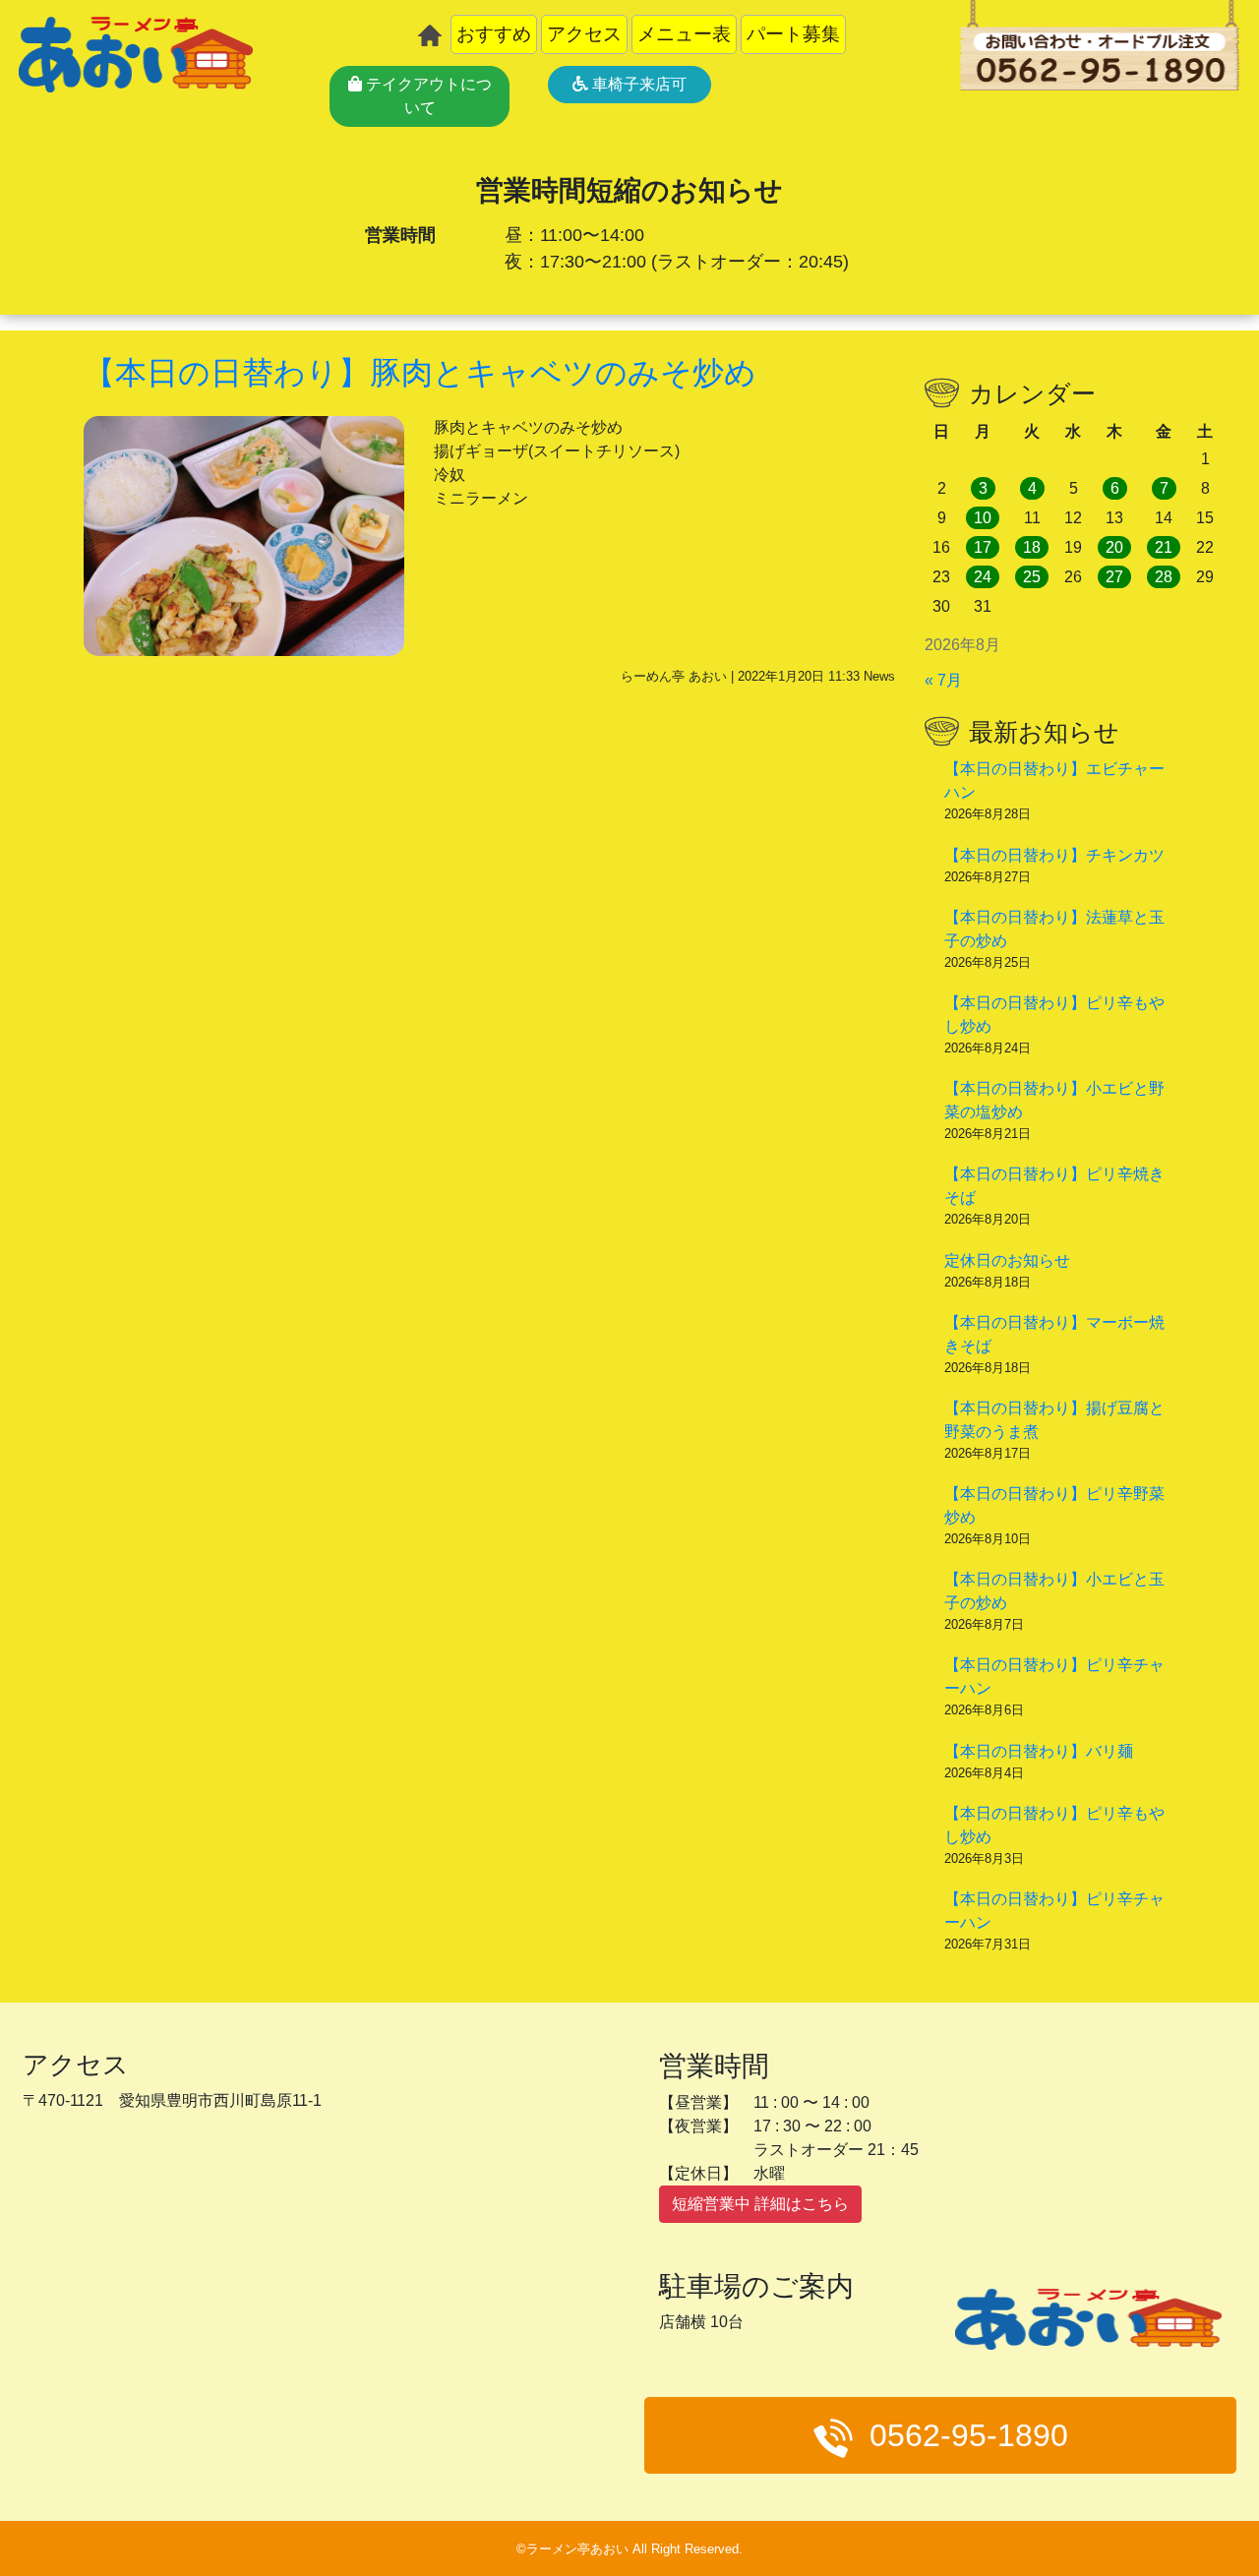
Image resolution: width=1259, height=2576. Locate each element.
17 (983, 547)
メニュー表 (684, 34)
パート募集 (793, 34)
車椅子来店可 (637, 84)
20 (1114, 547)
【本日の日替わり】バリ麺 (1039, 1751)
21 (1164, 547)
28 (1164, 577)
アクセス (584, 34)
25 (1032, 577)
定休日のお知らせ (1007, 1260)
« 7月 (943, 680)
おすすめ (494, 34)
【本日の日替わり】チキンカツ (1054, 855)
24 (983, 577)
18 (1032, 547)
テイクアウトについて (427, 96)
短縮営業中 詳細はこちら (760, 2204)
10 (983, 518)
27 (1114, 577)
